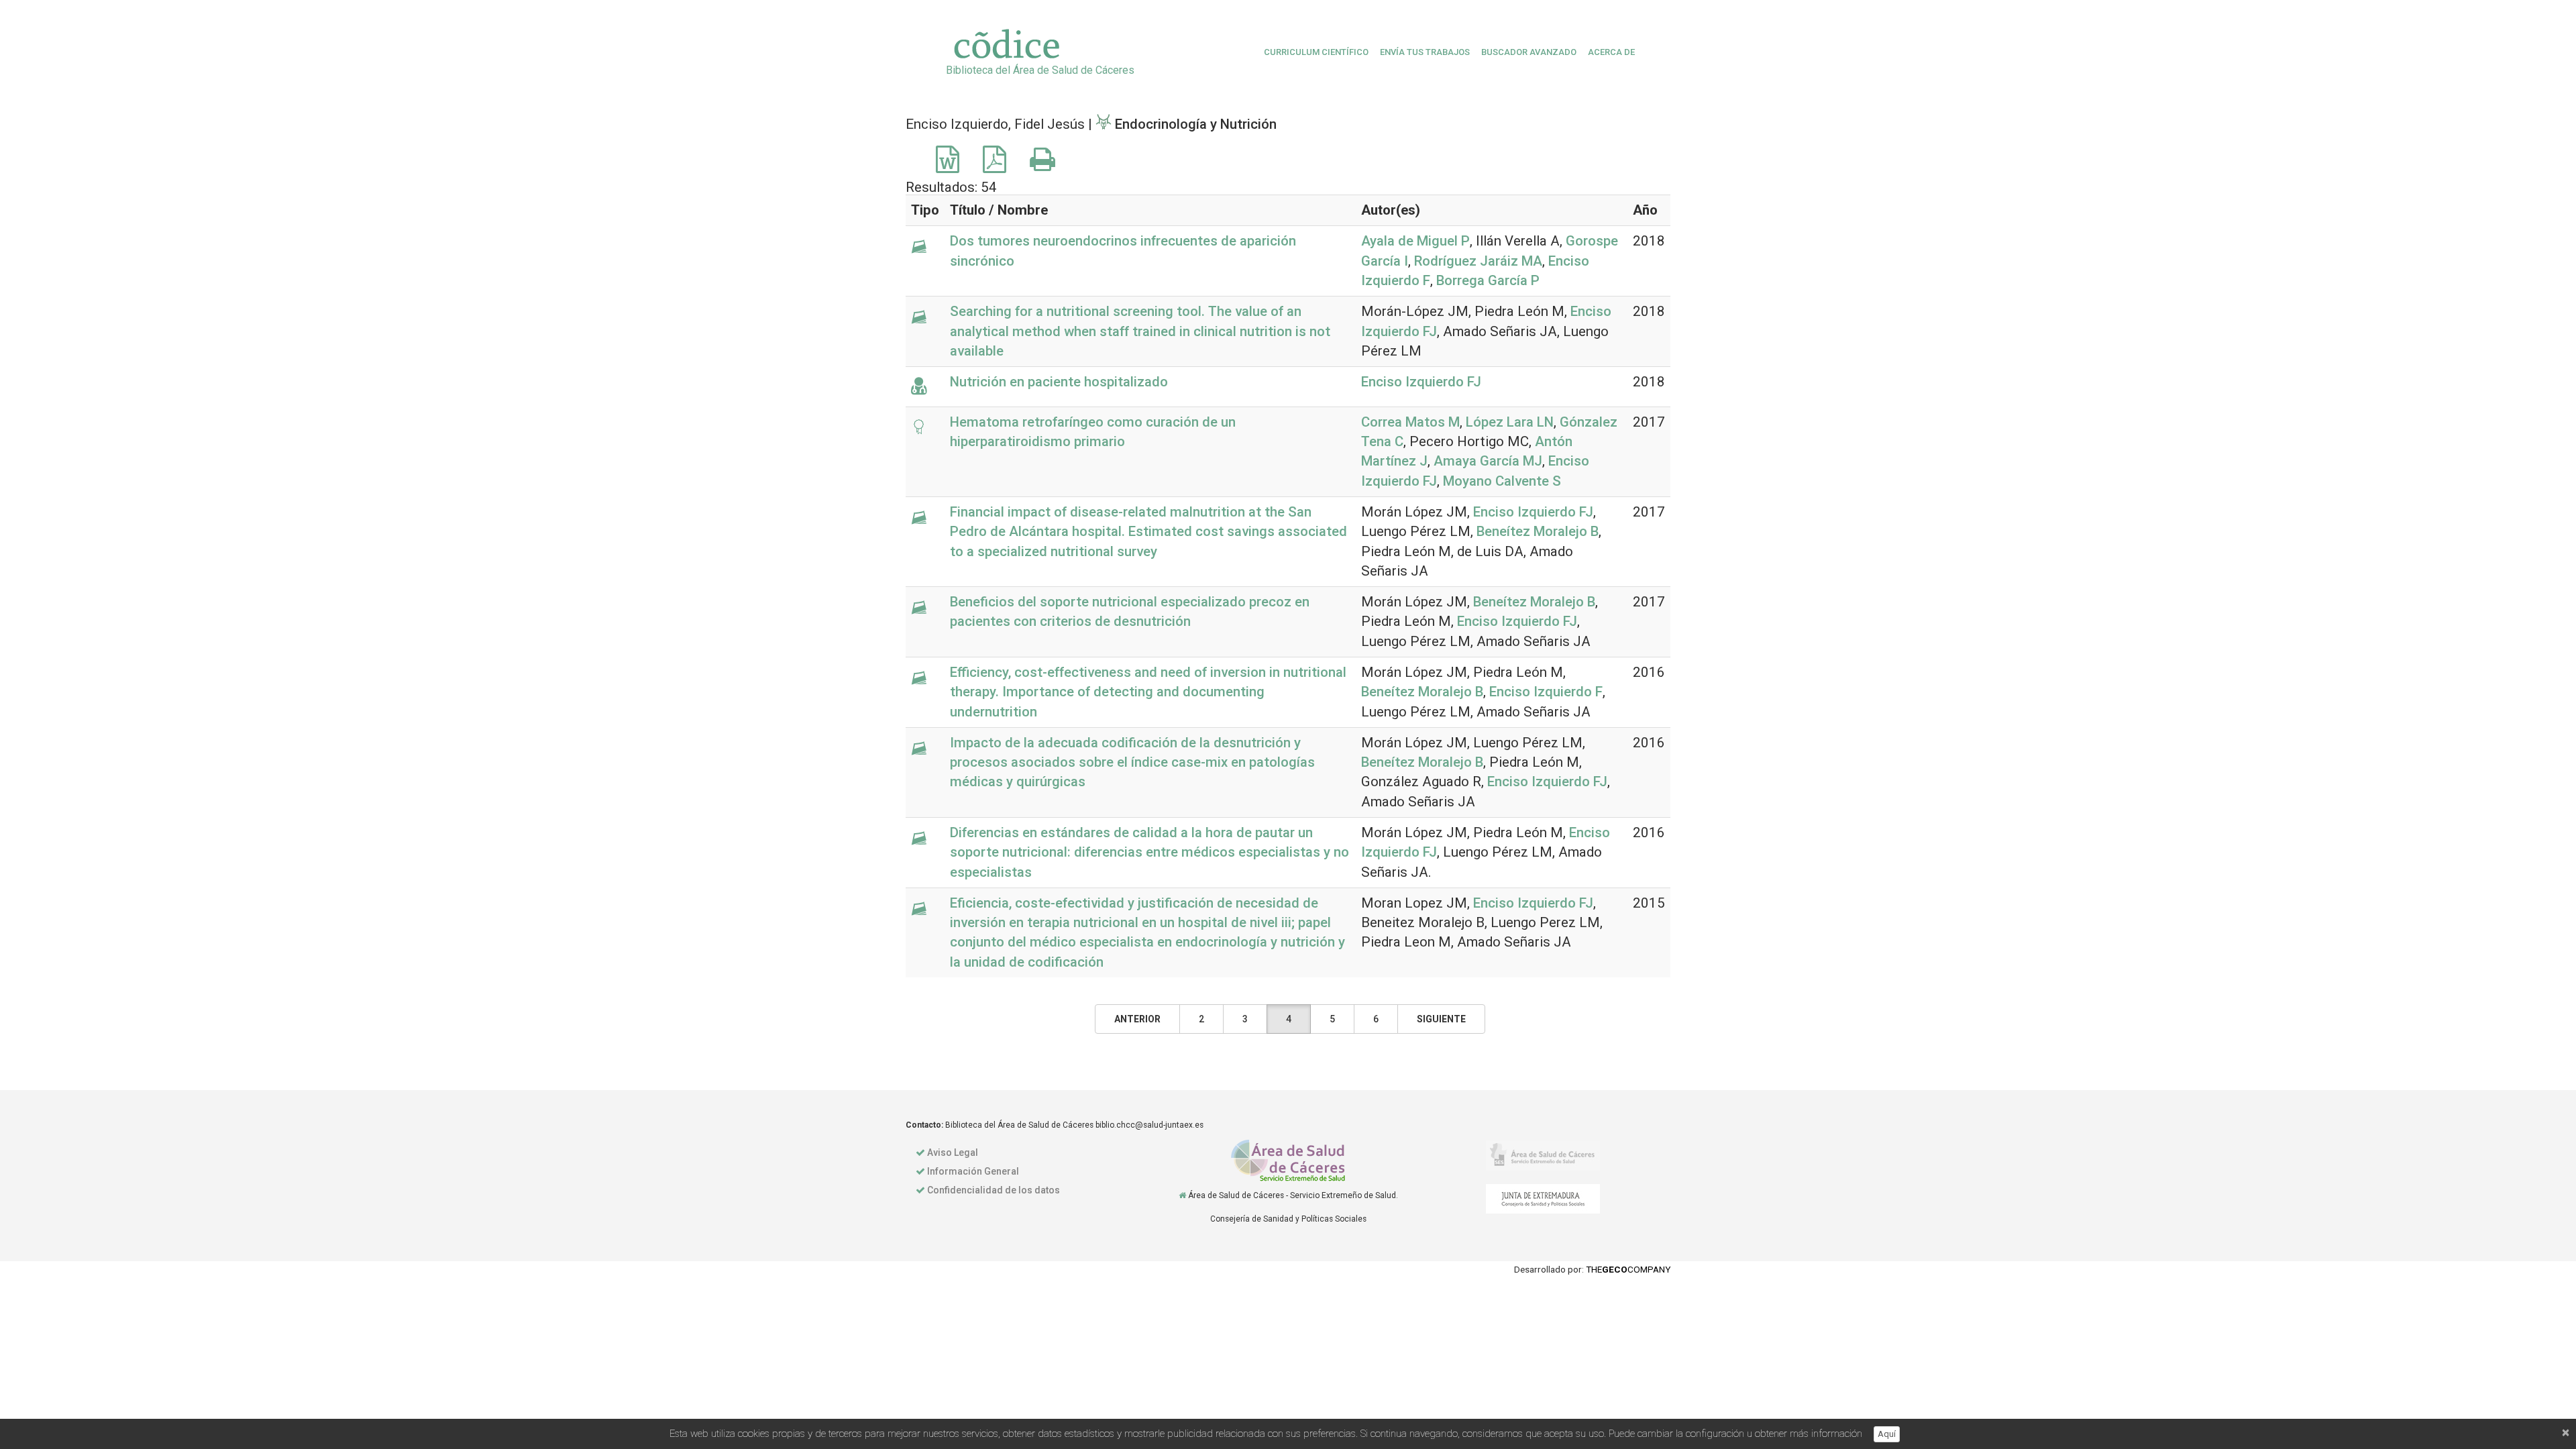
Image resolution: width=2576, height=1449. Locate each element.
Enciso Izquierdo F (1546, 692)
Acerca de (1611, 52)
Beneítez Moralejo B (1538, 531)
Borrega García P (1488, 280)
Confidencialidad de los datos (994, 1190)
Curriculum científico (1316, 52)
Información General (973, 1171)
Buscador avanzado (1529, 52)
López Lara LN (1510, 422)
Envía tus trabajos (1425, 52)
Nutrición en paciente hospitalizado (1059, 382)
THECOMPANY (1628, 1269)
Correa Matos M (1410, 422)
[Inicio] (1182, 1195)
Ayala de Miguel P (1415, 241)
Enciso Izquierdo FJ (1421, 382)
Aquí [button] (1887, 1434)
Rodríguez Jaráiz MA (1478, 261)
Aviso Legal (953, 1152)
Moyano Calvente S (1502, 481)
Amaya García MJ (1488, 461)
